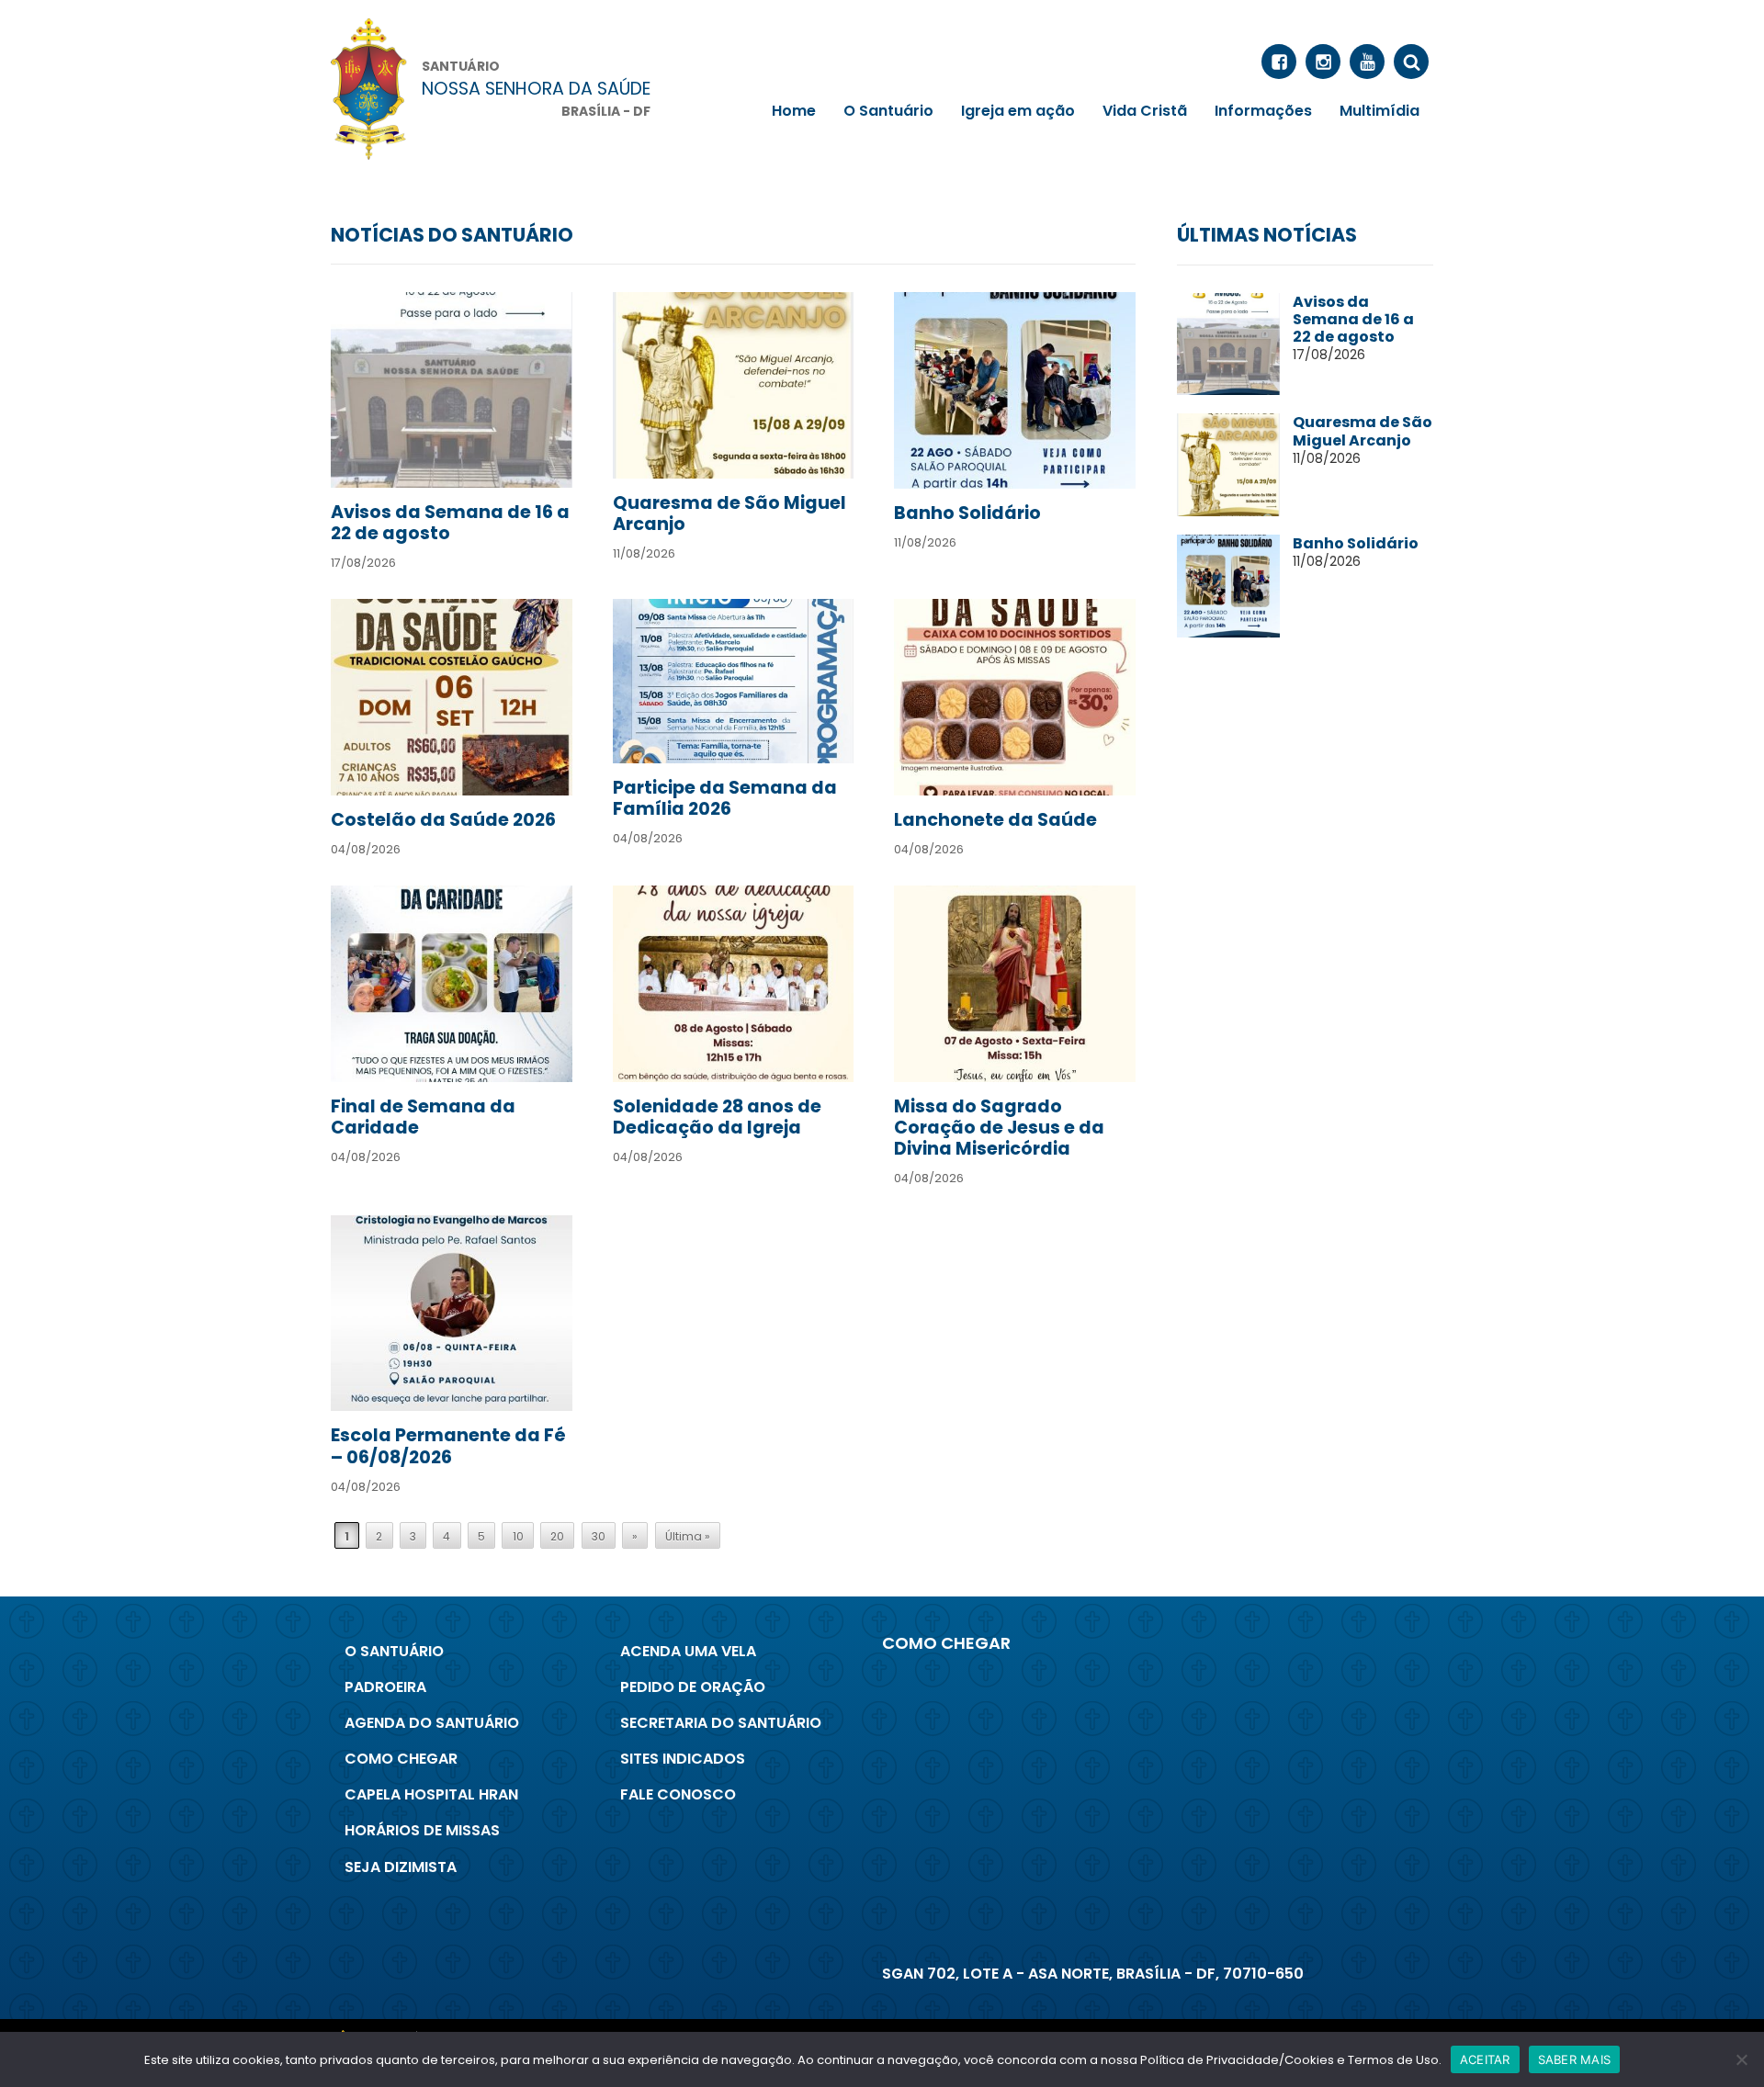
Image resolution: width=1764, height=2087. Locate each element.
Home (794, 111)
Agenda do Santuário (432, 1723)
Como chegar (401, 1759)
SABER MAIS (1575, 2059)
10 (518, 1536)
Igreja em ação (1018, 111)
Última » (688, 1536)
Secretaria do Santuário (721, 1723)
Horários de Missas (422, 1830)
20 (557, 1536)
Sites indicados (683, 1759)
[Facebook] (1279, 62)
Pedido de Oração (693, 1687)
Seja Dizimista (401, 1867)
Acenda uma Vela (688, 1651)
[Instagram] (1323, 62)
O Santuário (888, 111)
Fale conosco (678, 1794)
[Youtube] (1367, 62)
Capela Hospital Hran (431, 1794)
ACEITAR (1485, 2059)
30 (599, 1536)
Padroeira (385, 1687)
